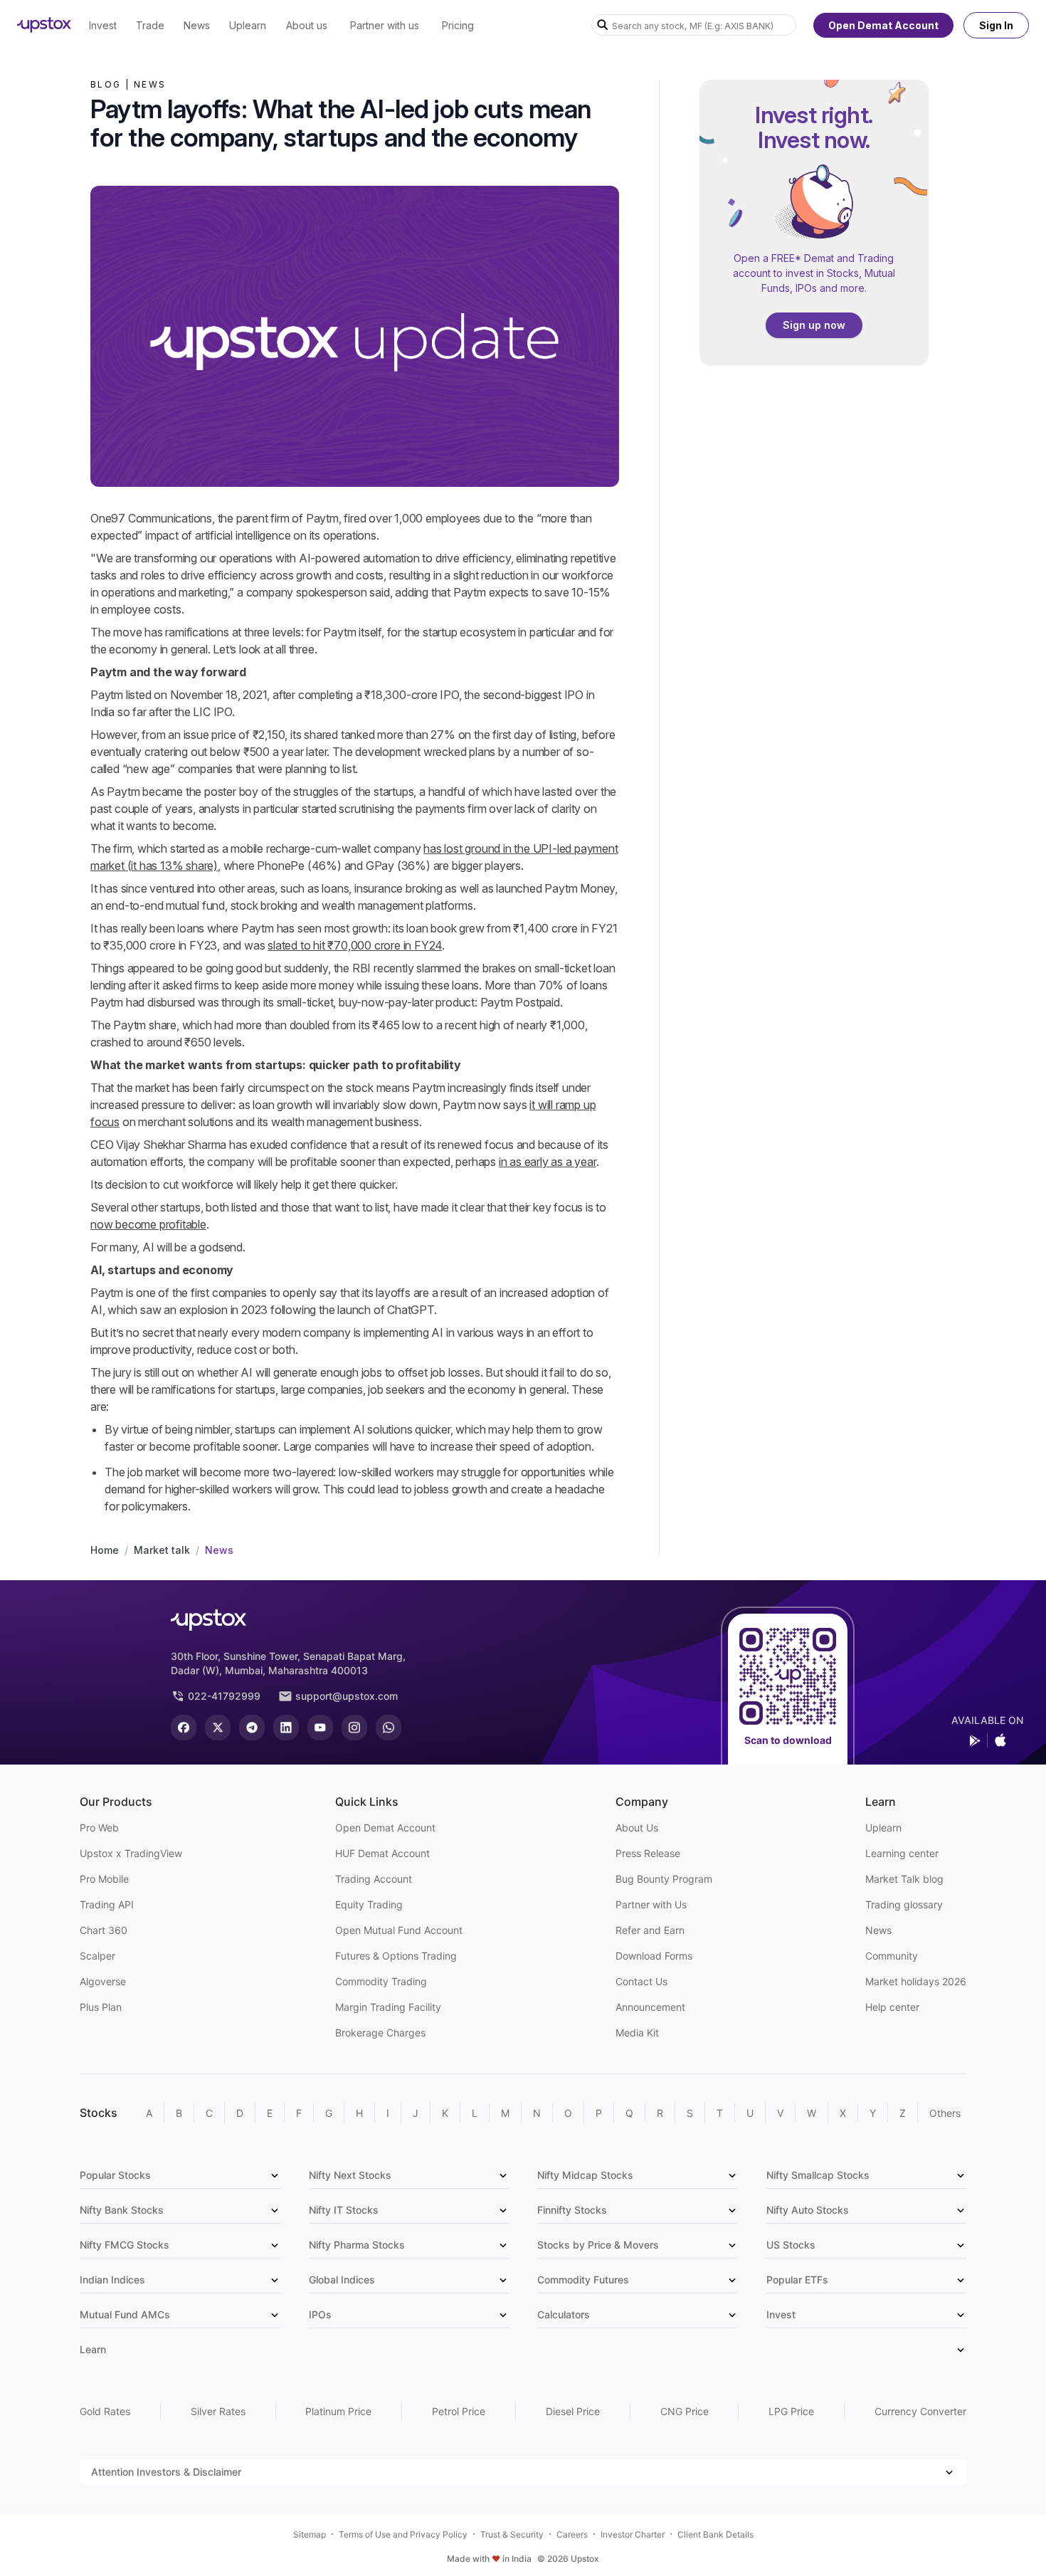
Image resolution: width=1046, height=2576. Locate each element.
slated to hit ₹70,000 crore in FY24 (355, 945)
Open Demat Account (883, 25)
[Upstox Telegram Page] (252, 1728)
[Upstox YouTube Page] (320, 1728)
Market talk (162, 1550)
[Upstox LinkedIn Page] (286, 1728)
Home (105, 1550)
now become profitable (148, 1224)
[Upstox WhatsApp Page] (389, 1728)
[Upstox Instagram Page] (354, 1728)
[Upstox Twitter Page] (218, 1728)
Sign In (996, 25)
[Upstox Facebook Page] (184, 1728)
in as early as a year (548, 1162)
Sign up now (814, 325)
